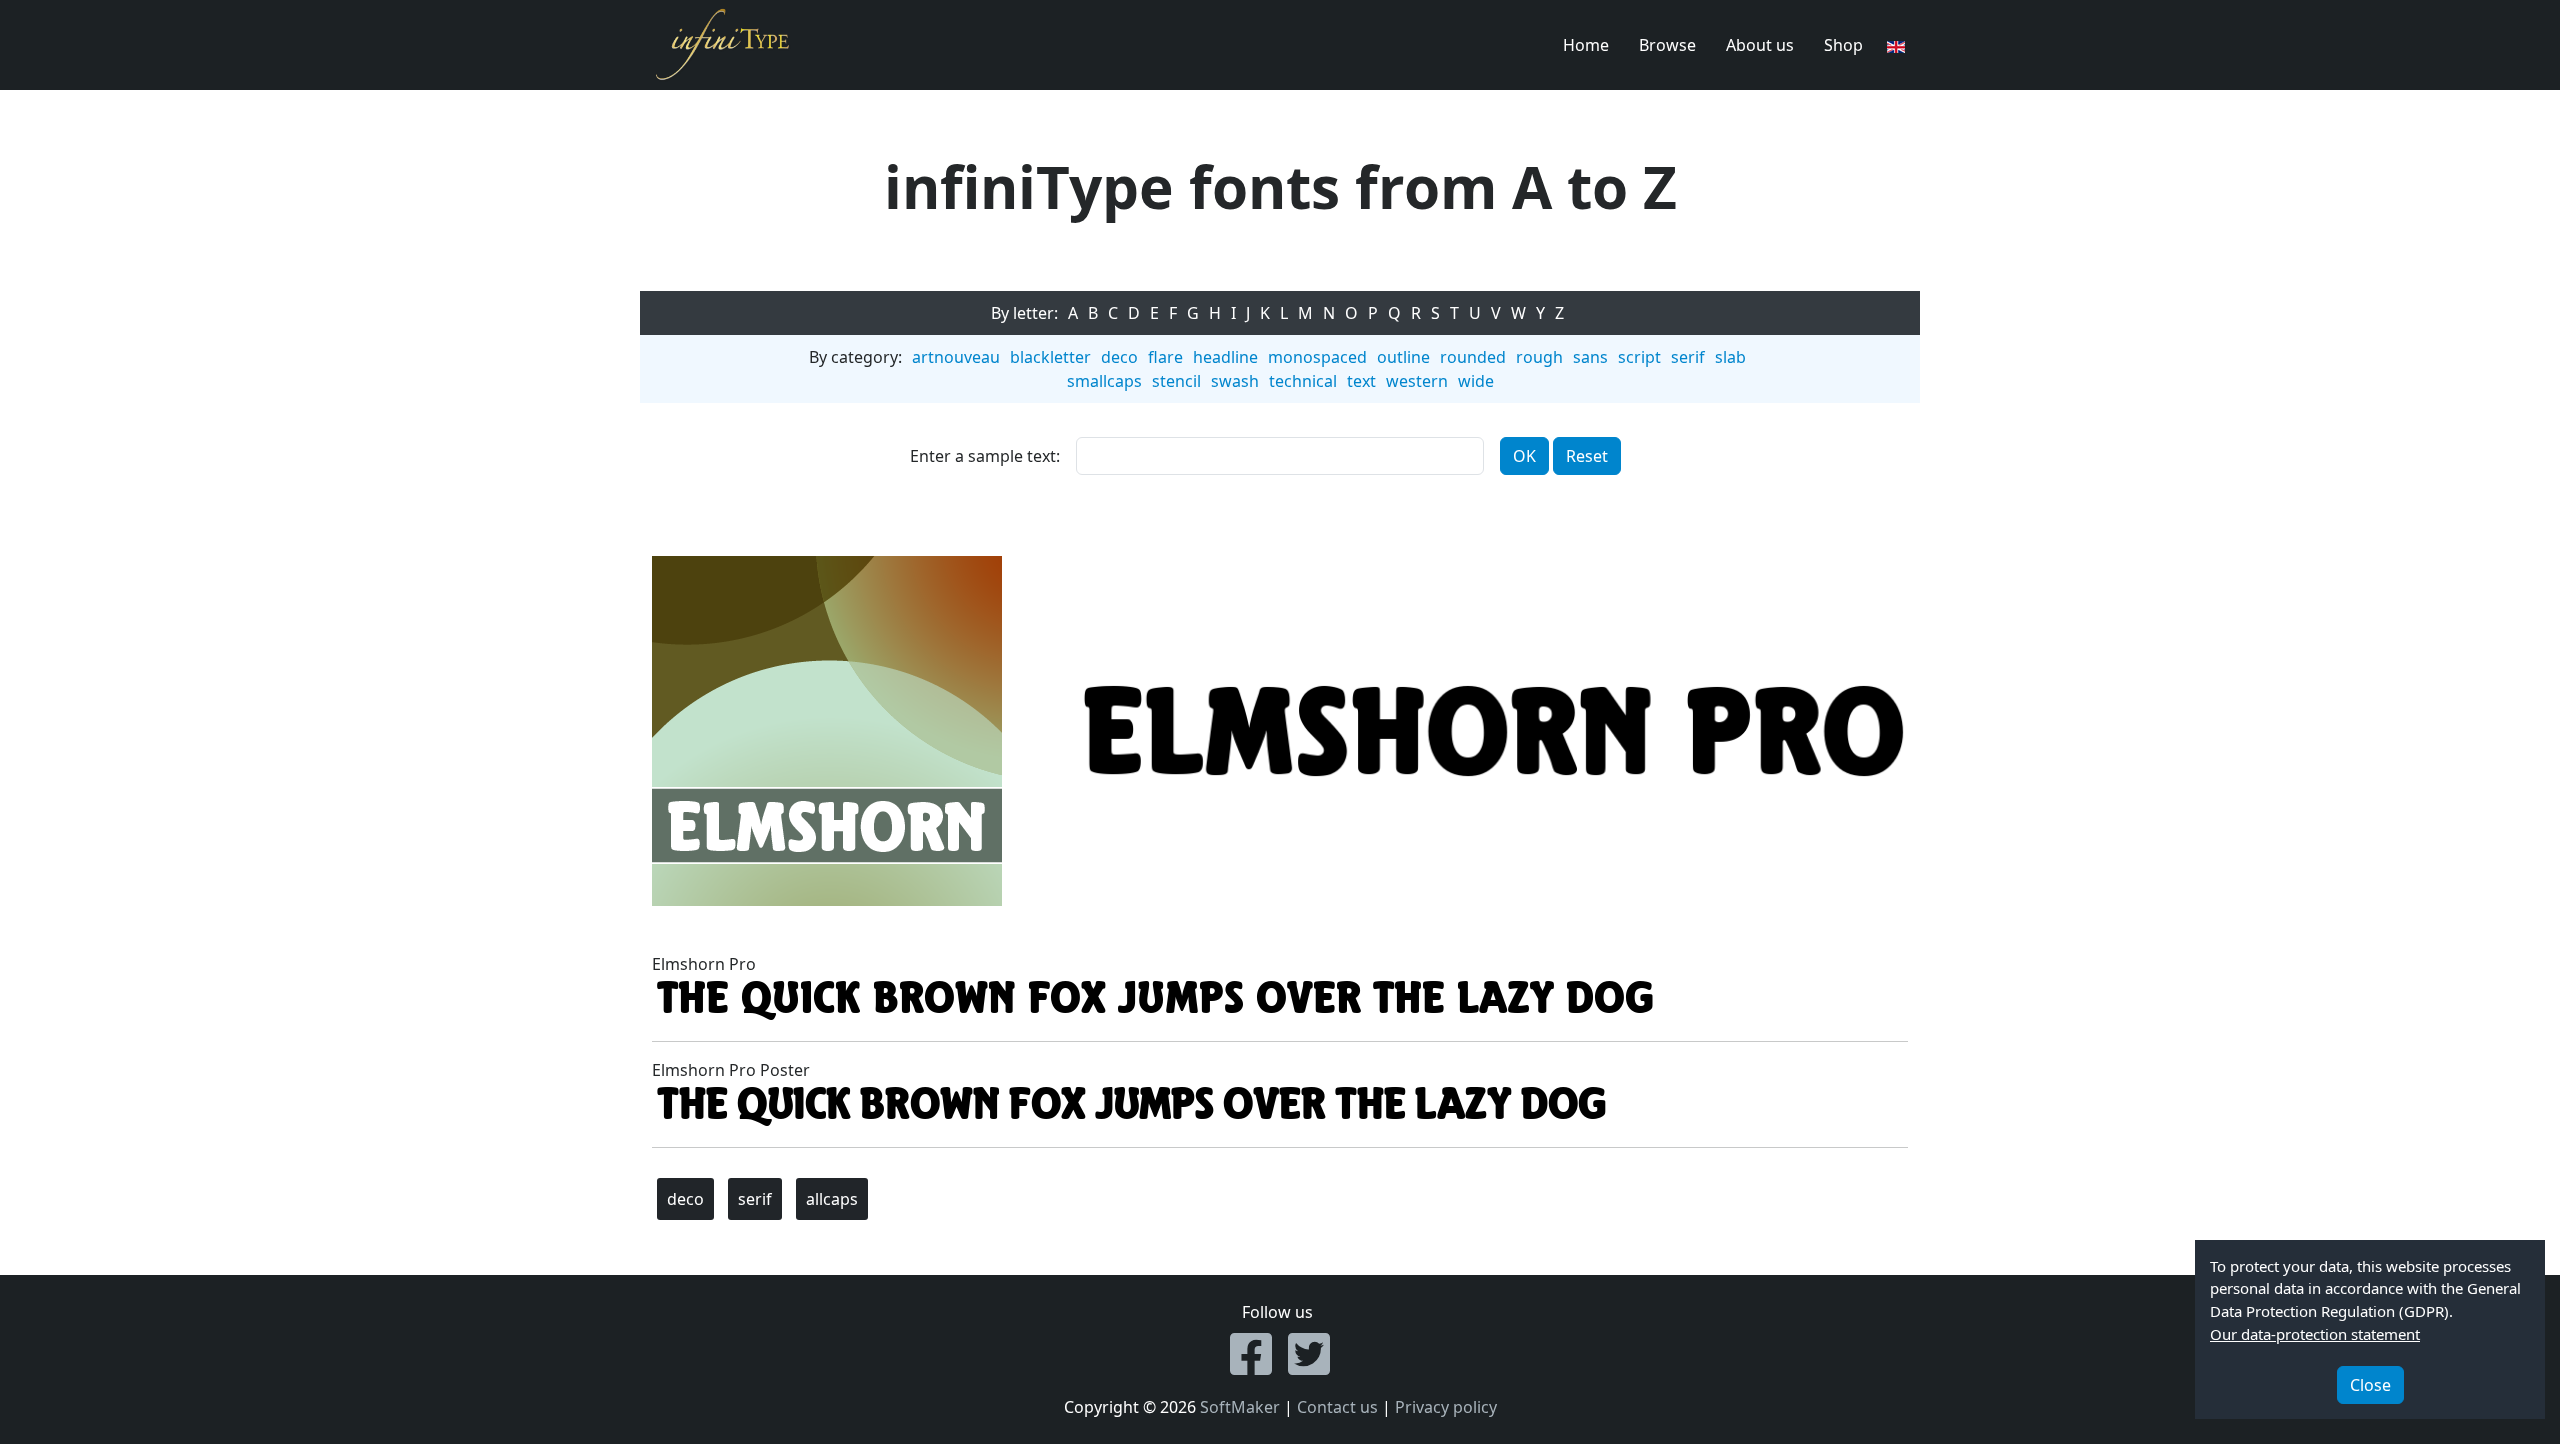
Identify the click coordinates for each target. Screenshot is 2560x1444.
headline (1225, 357)
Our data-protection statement (2315, 1334)
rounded (1473, 357)
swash (1235, 381)
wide (1476, 381)
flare (1165, 357)
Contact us (1337, 1407)
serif (1688, 357)
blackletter (1050, 357)
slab (1730, 357)
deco (1119, 357)
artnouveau (956, 357)
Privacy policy (1446, 1407)
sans (1590, 357)
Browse (1667, 45)
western (1417, 381)
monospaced (1317, 357)
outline (1403, 357)
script (1639, 357)
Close (2370, 1385)
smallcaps (1104, 381)
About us (1760, 45)
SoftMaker (1240, 1407)
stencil (1176, 381)
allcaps (832, 1199)
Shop (1843, 45)
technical (1303, 381)
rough (1539, 357)
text (1361, 381)
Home (1586, 45)
